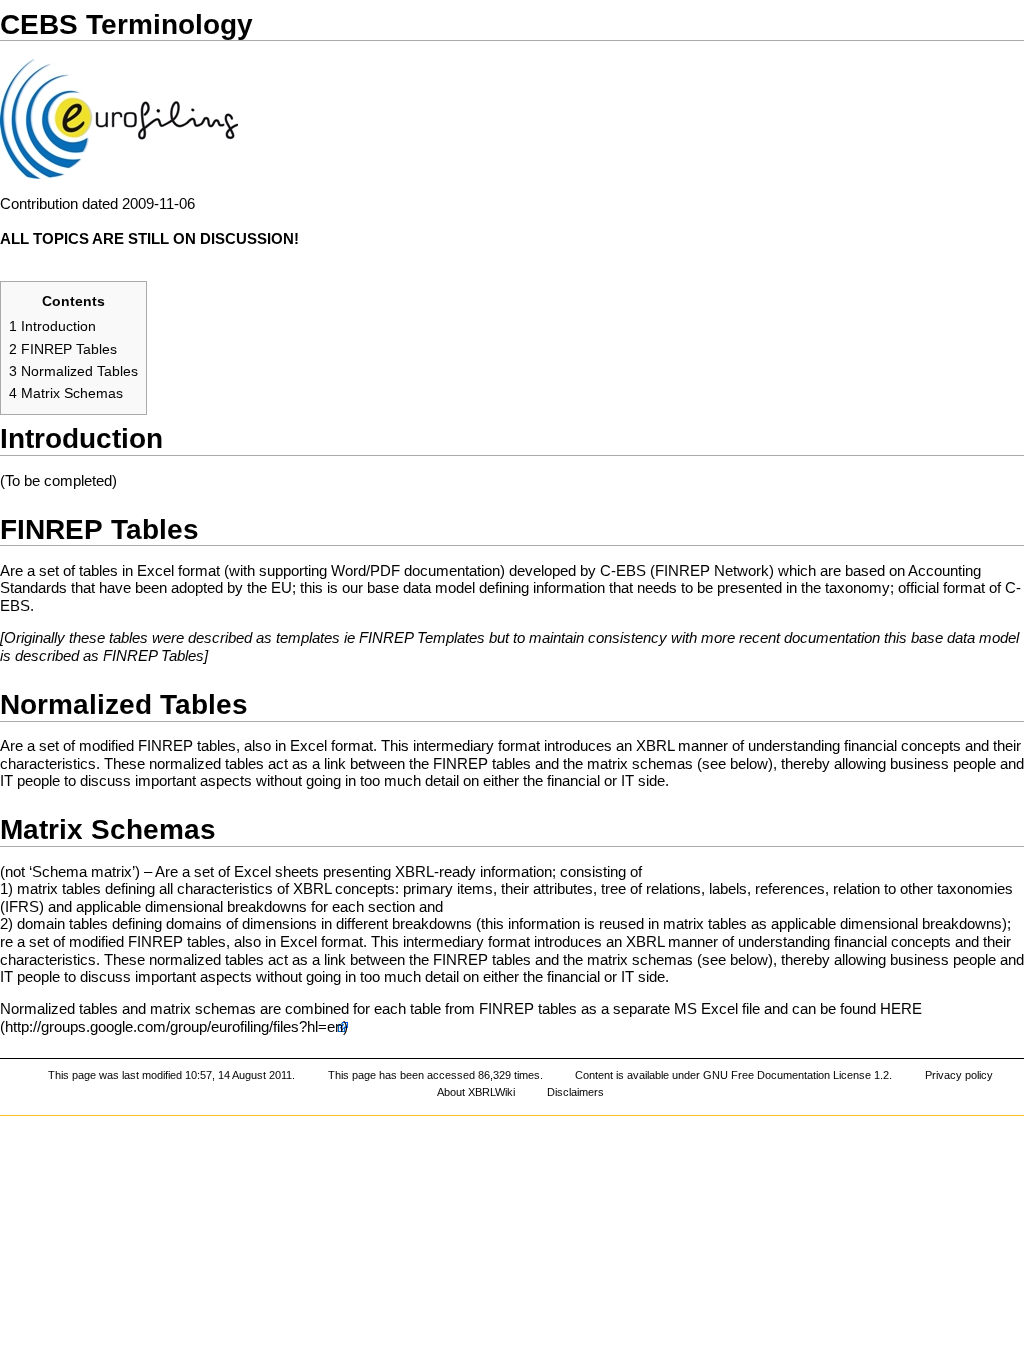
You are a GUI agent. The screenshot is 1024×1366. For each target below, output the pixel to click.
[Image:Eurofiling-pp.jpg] (119, 118)
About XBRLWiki (476, 1092)
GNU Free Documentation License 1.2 (796, 1075)
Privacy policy (959, 1075)
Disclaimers (575, 1092)
